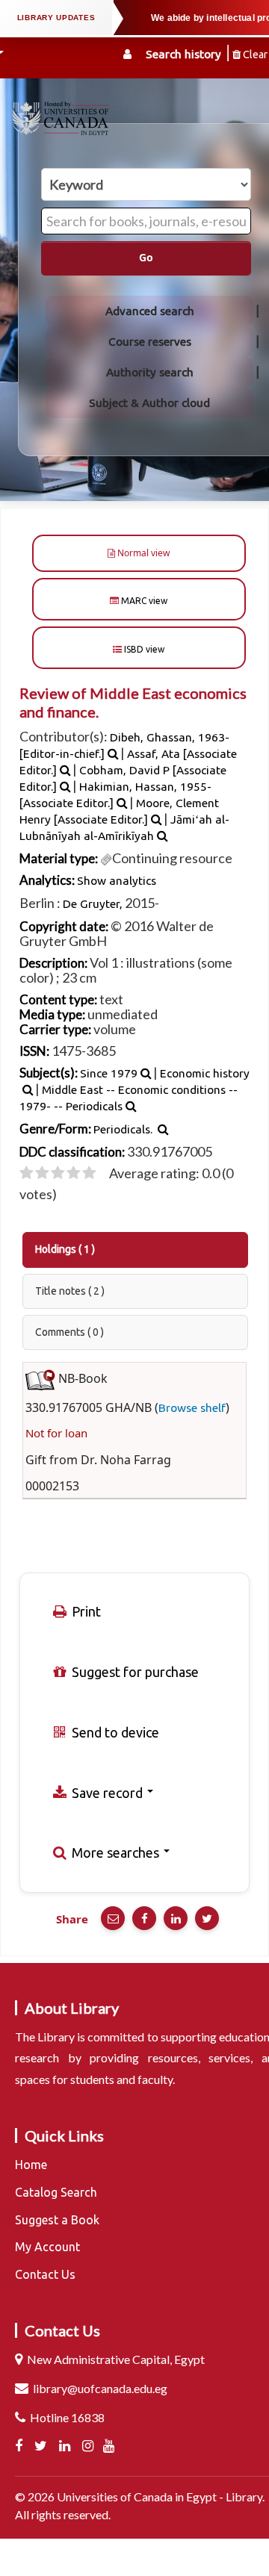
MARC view (143, 601)
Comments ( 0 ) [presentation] (69, 1332)
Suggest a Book (57, 2220)
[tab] (136, 1250)
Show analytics (117, 881)
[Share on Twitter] (207, 1918)
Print (85, 1611)
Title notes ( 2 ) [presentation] (70, 1291)
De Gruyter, (93, 904)
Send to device (114, 1732)
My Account (47, 2247)
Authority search (150, 372)
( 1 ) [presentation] (65, 1249)
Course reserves (150, 342)
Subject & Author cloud (149, 403)
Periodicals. (123, 1129)
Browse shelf (192, 1408)
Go (146, 258)
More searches (115, 1852)
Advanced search (150, 311)
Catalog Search (56, 2192)
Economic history (205, 1073)
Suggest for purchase (134, 1672)
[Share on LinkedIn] (176, 1918)
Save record (107, 1793)
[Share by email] (113, 1918)
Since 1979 (109, 1073)
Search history (183, 54)
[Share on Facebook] (144, 1918)
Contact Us (45, 2274)
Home (31, 2165)
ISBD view (143, 649)
